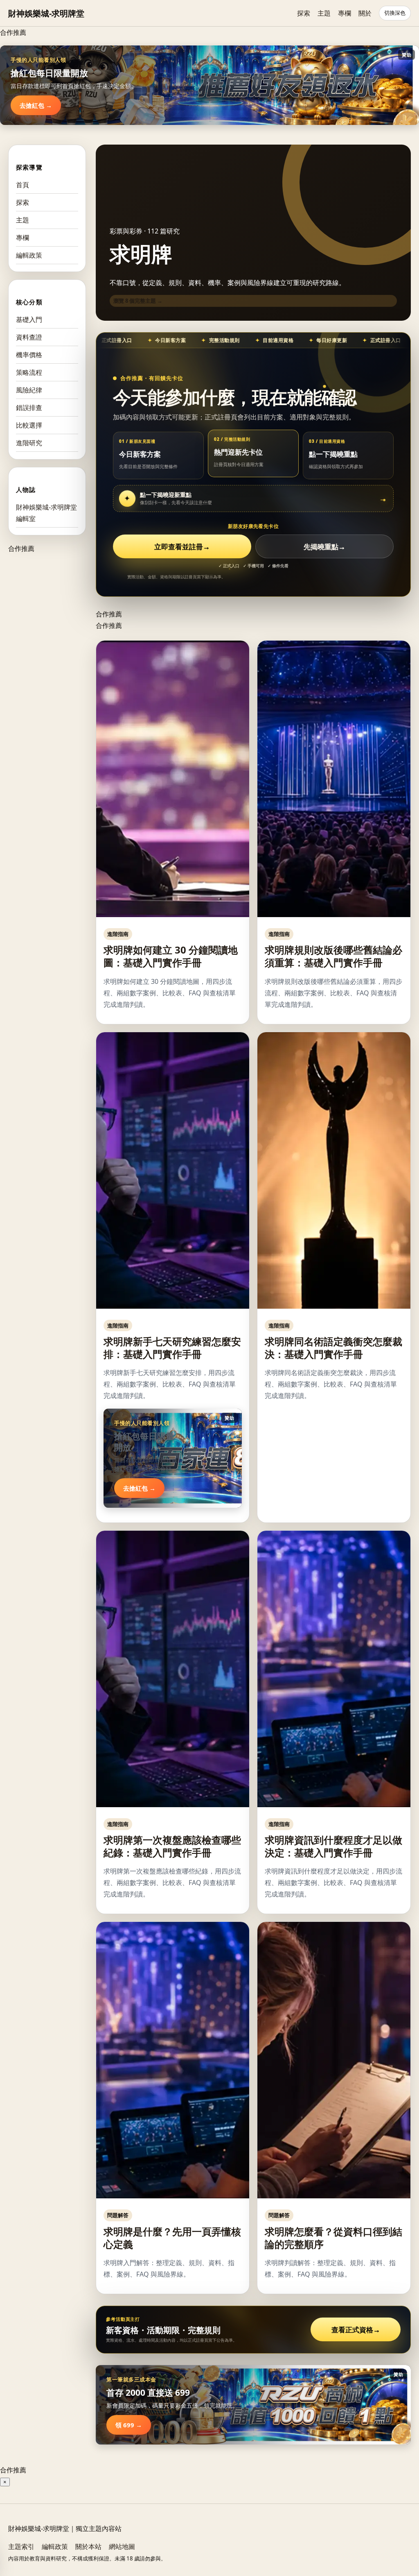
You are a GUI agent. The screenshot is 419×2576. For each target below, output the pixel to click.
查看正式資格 (356, 2330)
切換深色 (395, 13)
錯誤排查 (29, 408)
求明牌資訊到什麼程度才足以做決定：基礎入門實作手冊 (333, 1846)
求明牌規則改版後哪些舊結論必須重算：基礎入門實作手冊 (333, 956)
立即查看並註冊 (182, 547)
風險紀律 (29, 390)
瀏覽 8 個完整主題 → (138, 301)
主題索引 (21, 2547)
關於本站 (88, 2547)
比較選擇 (29, 425)
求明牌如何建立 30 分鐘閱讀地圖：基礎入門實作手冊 (171, 956)
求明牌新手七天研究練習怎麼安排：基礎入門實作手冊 (172, 1348)
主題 (324, 13)
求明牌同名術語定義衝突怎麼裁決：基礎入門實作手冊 (333, 1348)
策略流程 (29, 372)
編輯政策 (29, 255)
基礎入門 (29, 319)
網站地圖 (122, 2547)
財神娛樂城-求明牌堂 (46, 13)
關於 (365, 13)
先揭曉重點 (324, 547)
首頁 (23, 185)
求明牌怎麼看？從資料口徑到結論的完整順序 (333, 2238)
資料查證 (29, 337)
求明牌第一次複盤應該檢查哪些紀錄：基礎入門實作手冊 (172, 1846)
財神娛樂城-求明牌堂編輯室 (46, 513)
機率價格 (29, 355)
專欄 (345, 13)
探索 (304, 13)
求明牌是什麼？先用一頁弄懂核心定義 (172, 2238)
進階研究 (29, 443)
